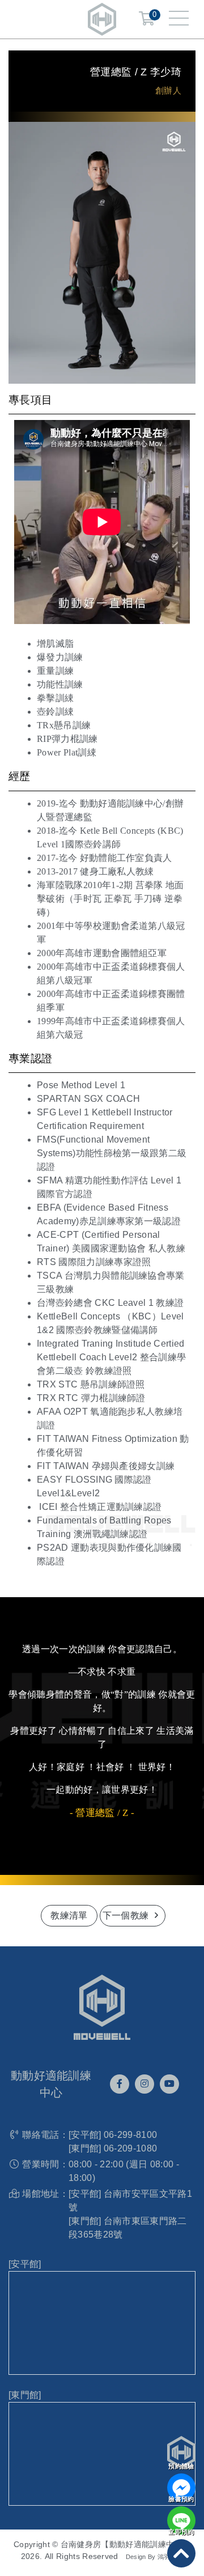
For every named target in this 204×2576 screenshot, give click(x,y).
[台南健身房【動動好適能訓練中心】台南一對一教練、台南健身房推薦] (102, 18)
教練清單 (69, 1915)
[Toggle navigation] (179, 19)
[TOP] (181, 2553)
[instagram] (144, 2084)
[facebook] (120, 2084)
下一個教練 (127, 1915)
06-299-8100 (131, 2135)
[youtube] (169, 2084)
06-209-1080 (131, 2148)
